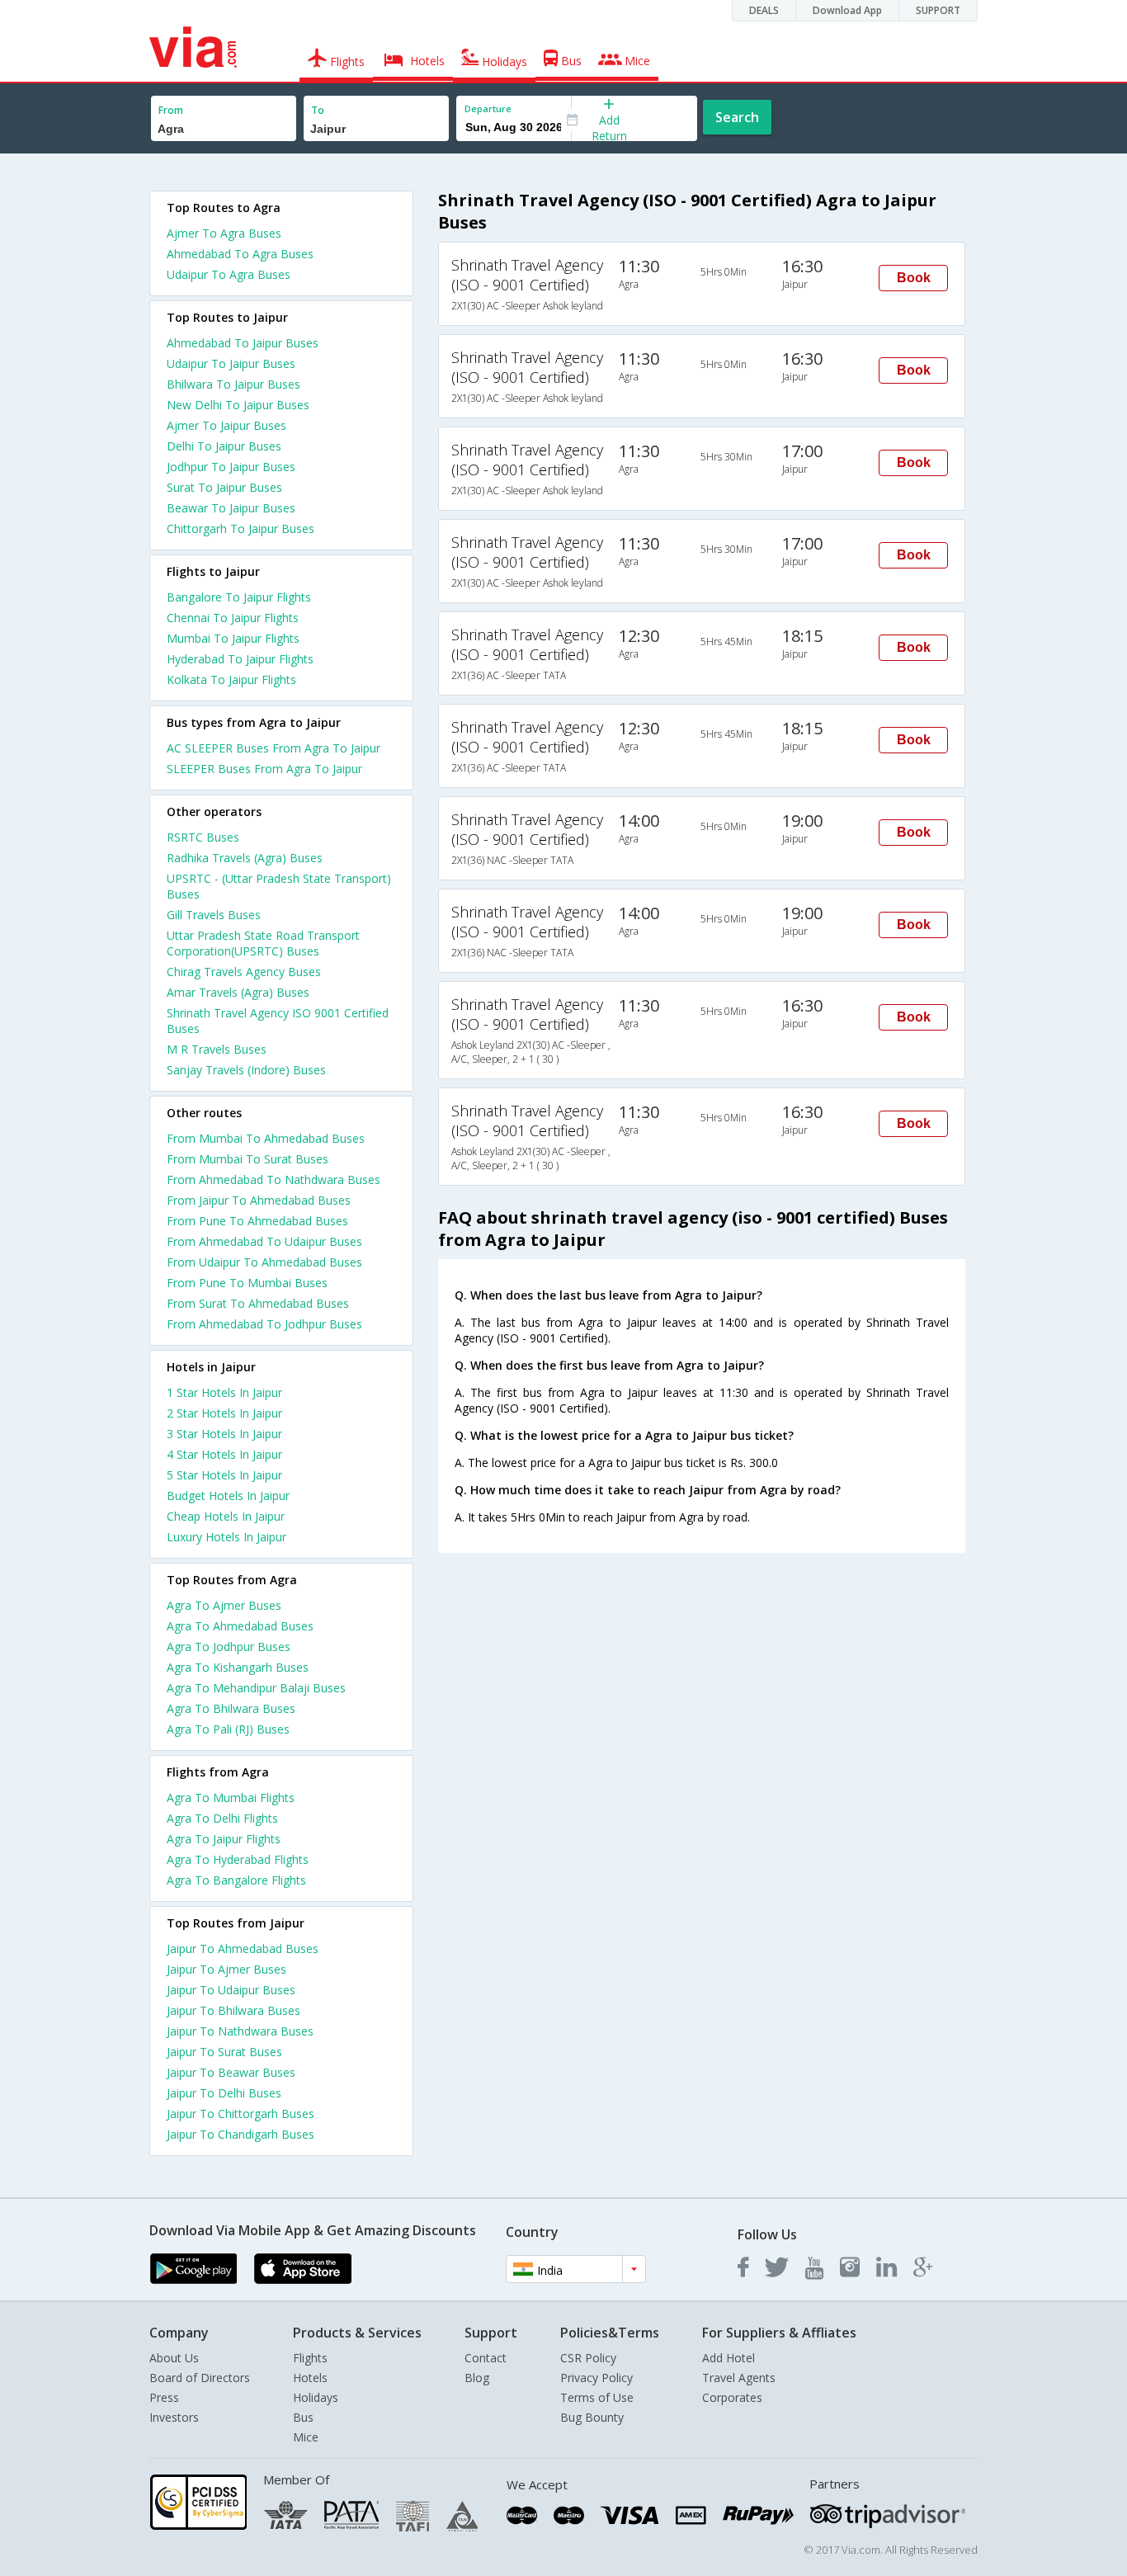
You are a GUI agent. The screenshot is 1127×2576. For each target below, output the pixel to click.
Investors (174, 2417)
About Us (174, 2358)
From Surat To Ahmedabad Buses (258, 1303)
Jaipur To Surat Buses (224, 2052)
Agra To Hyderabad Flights (238, 1859)
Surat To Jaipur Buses (224, 487)
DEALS (764, 10)
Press (164, 2397)
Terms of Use (597, 2397)
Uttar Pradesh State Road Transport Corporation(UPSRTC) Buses (263, 943)
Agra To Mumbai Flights (231, 1798)
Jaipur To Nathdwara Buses (240, 2031)
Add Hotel (729, 2358)
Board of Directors (200, 2378)
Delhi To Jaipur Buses (224, 446)
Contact (486, 2358)
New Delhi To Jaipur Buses (238, 405)
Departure (488, 109)
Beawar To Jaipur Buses (231, 508)
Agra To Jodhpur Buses (229, 1647)
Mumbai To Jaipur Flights (233, 638)
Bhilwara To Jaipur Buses (233, 384)
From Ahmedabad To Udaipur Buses (264, 1241)
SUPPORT (938, 10)
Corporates (732, 2397)
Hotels (310, 2378)
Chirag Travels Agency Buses (244, 972)
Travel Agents (739, 2378)
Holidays (316, 2397)
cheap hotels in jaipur (226, 1516)
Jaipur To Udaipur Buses (231, 1990)
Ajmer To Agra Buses (224, 233)
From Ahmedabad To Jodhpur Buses (264, 1324)
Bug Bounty (592, 2417)
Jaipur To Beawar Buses (231, 2072)
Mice (306, 2437)
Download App (847, 10)
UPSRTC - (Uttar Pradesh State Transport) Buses (279, 886)
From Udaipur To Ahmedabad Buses (264, 1262)
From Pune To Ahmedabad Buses (257, 1221)
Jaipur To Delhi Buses (224, 2093)
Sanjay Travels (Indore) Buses (246, 1070)
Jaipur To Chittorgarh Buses (240, 2114)
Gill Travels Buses (214, 915)
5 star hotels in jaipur (224, 1475)
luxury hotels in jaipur (226, 1537)
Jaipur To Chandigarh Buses (240, 2134)
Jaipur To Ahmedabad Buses (243, 1949)
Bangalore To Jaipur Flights (239, 597)
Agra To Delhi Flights (222, 1818)
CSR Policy (588, 2358)
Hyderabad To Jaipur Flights (240, 659)
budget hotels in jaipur (228, 1496)
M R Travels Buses (217, 1049)
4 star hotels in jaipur (224, 1454)
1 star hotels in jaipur (224, 1392)
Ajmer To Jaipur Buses (226, 425)
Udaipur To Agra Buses (229, 274)
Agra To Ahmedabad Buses (240, 1626)
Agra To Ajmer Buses (224, 1605)
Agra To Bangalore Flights (236, 1880)
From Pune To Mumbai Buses (247, 1283)
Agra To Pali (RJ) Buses (228, 1729)
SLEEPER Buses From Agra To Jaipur (264, 769)
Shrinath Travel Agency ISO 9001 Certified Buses (278, 1021)
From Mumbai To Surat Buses (248, 1159)
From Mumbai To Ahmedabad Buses (266, 1138)
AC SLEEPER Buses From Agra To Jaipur (273, 748)
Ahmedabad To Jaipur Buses (243, 343)
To (318, 110)
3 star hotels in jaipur (224, 1434)
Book (914, 278)
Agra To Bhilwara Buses (231, 1708)
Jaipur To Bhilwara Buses (233, 2010)
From (171, 110)
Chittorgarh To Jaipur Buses (240, 528)
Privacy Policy (597, 2378)
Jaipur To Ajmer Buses (226, 1969)
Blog (477, 2378)
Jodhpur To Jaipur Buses (231, 467)
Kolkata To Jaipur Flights (231, 679)
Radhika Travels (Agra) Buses (245, 858)
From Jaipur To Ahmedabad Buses (259, 1200)
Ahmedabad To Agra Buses (240, 254)
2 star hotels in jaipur (224, 1413)
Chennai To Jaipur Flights (233, 618)
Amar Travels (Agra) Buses (238, 992)
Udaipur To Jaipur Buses (231, 363)
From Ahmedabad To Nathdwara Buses (273, 1179)
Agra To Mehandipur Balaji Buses (256, 1688)
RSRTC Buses (203, 837)
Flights (310, 2358)
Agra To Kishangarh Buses (238, 1667)
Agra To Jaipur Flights (224, 1839)
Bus (303, 2417)
